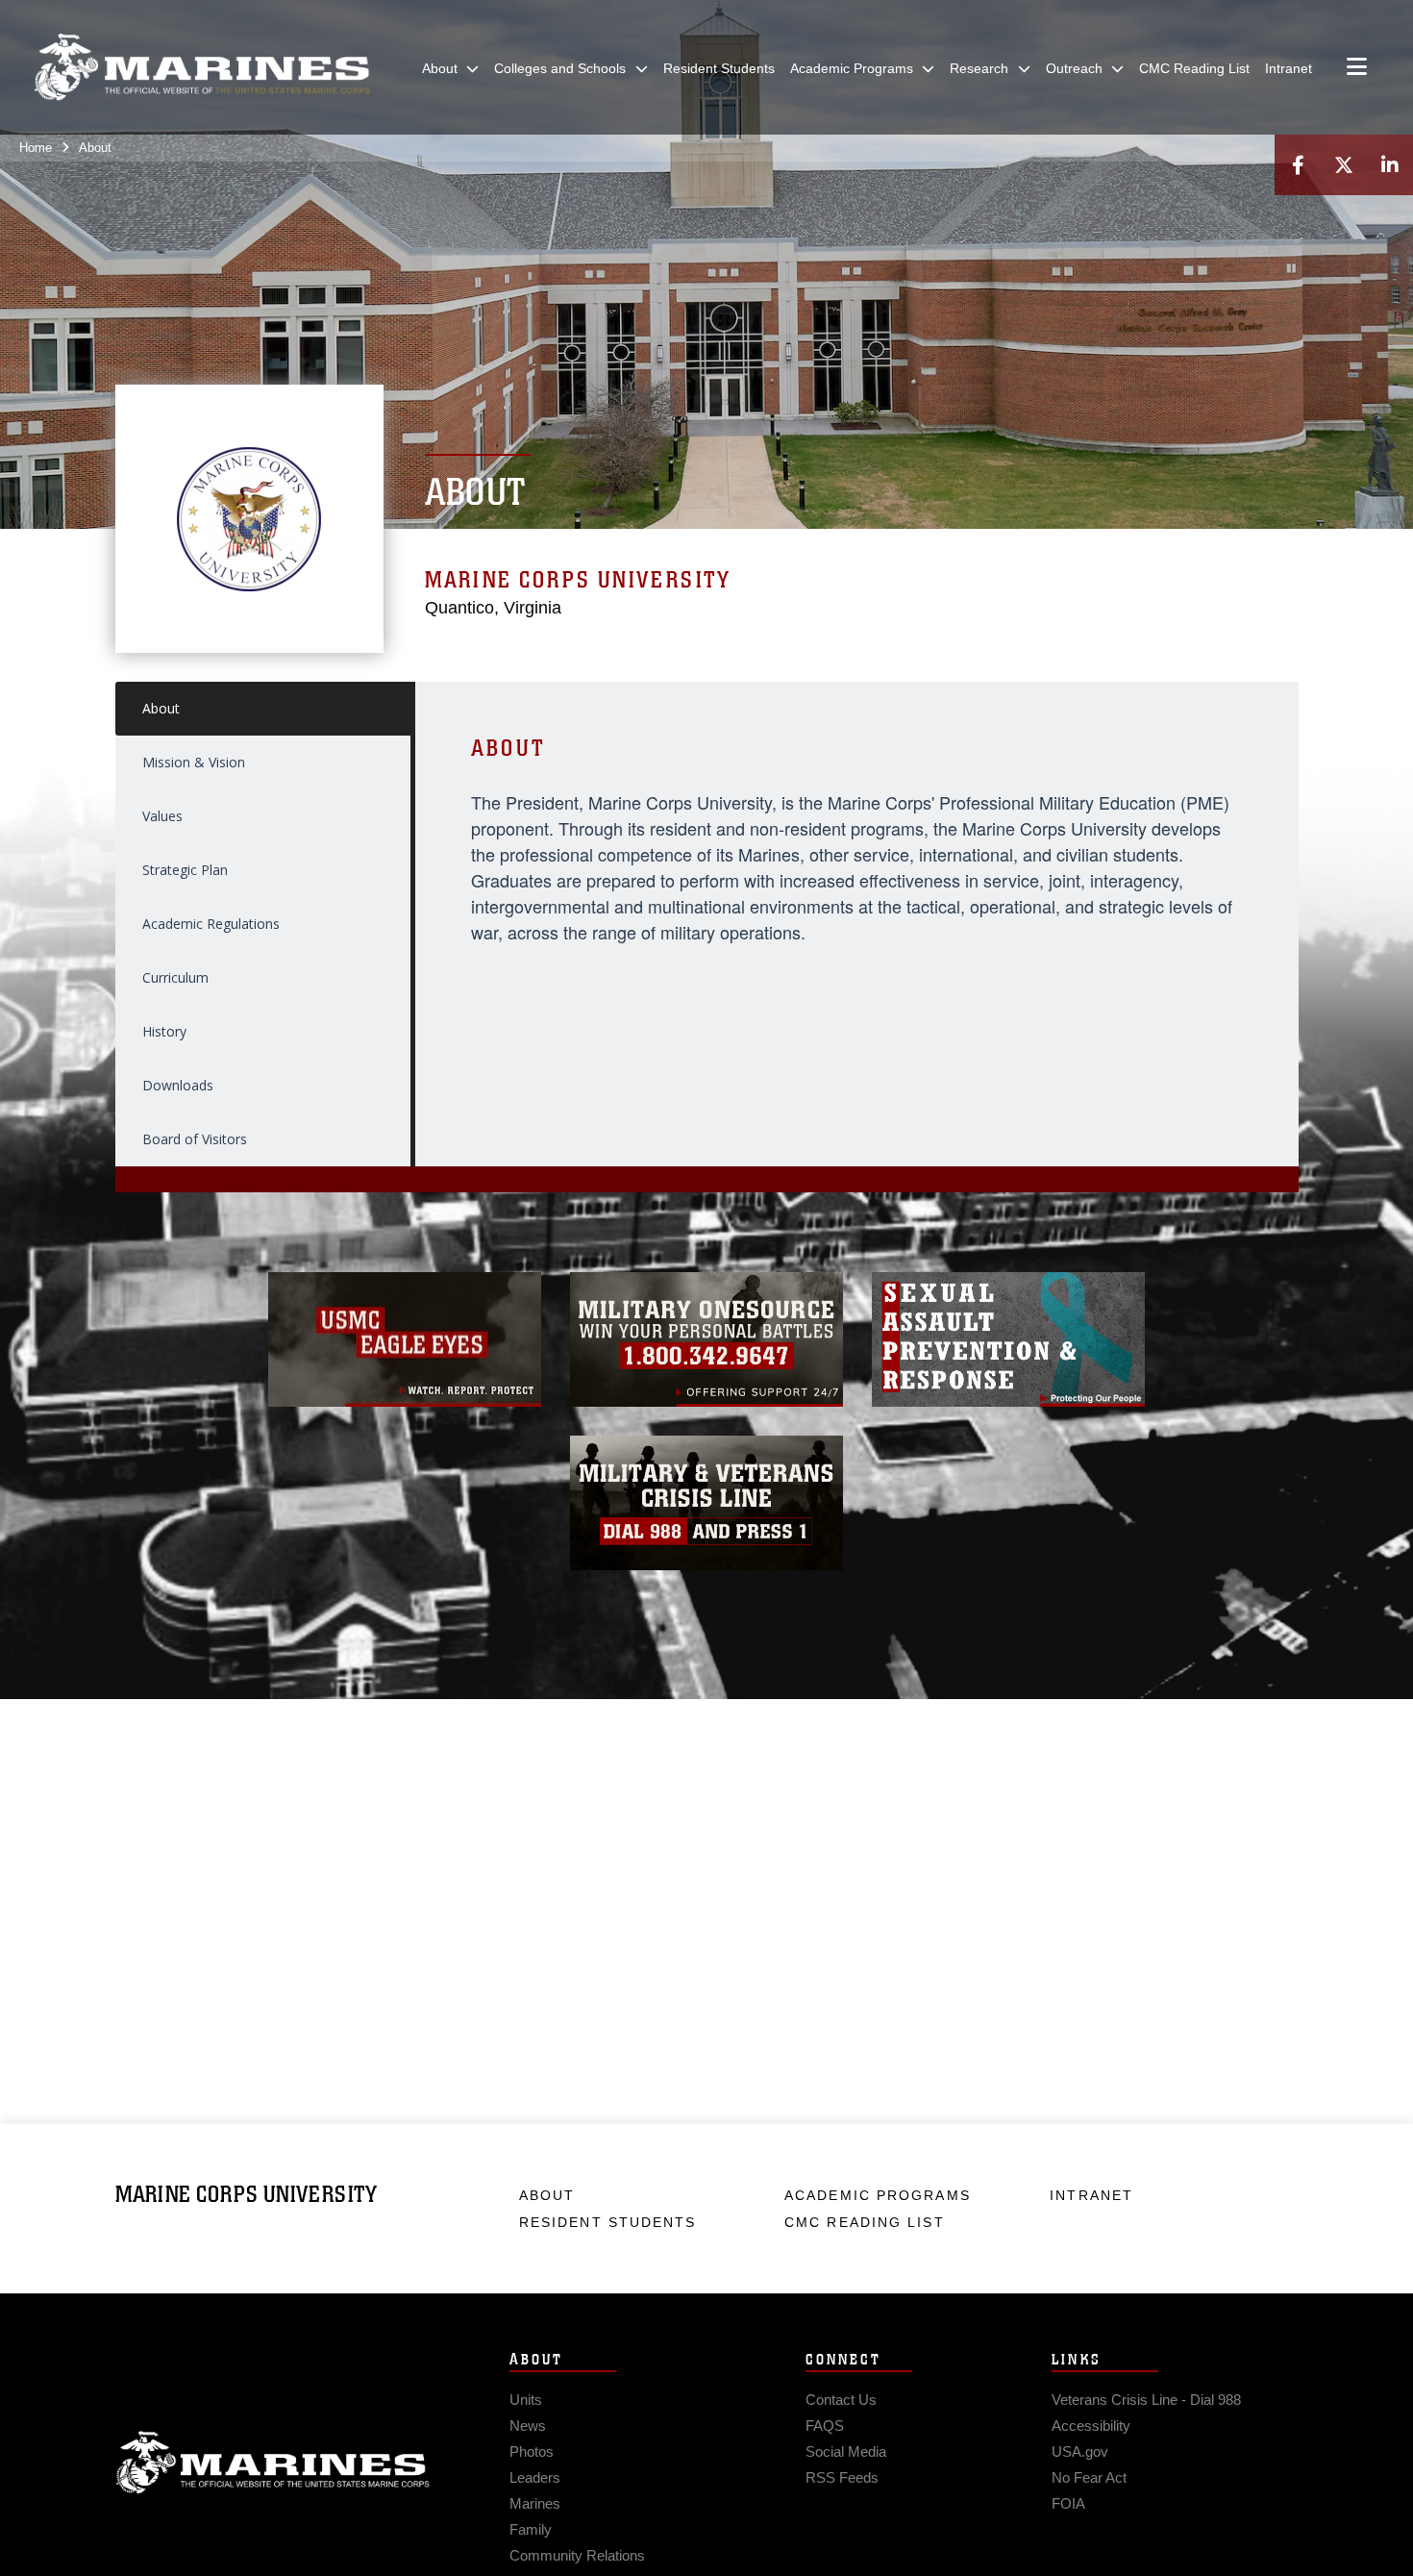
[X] (1344, 165)
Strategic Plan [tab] (185, 870)
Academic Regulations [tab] (211, 924)
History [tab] (164, 1031)
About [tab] (161, 708)
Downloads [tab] (178, 1085)
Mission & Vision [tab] (194, 762)
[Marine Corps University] (202, 67)
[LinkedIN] (1390, 165)
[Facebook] (1298, 165)
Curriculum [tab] (175, 977)
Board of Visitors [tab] (195, 1139)
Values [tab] (162, 816)
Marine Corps (273, 2463)
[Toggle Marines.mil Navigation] (1357, 68)
